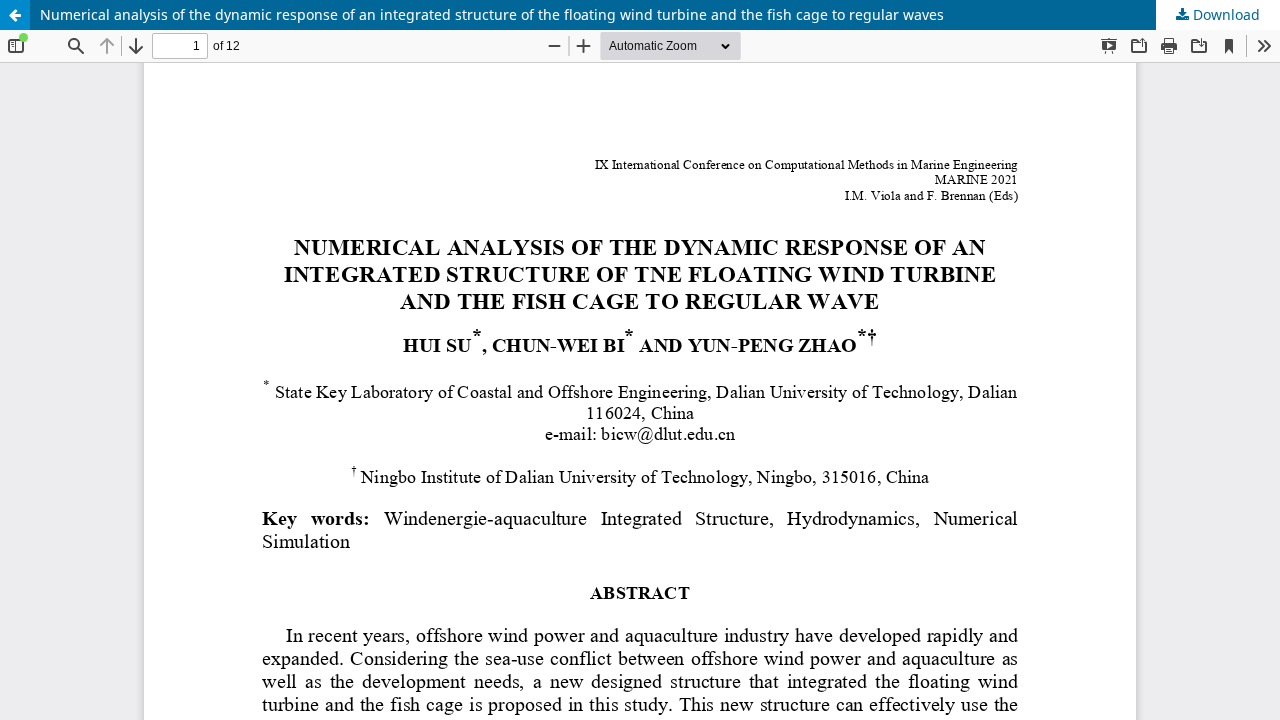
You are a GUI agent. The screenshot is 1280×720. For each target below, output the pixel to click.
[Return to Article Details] (15, 15)
